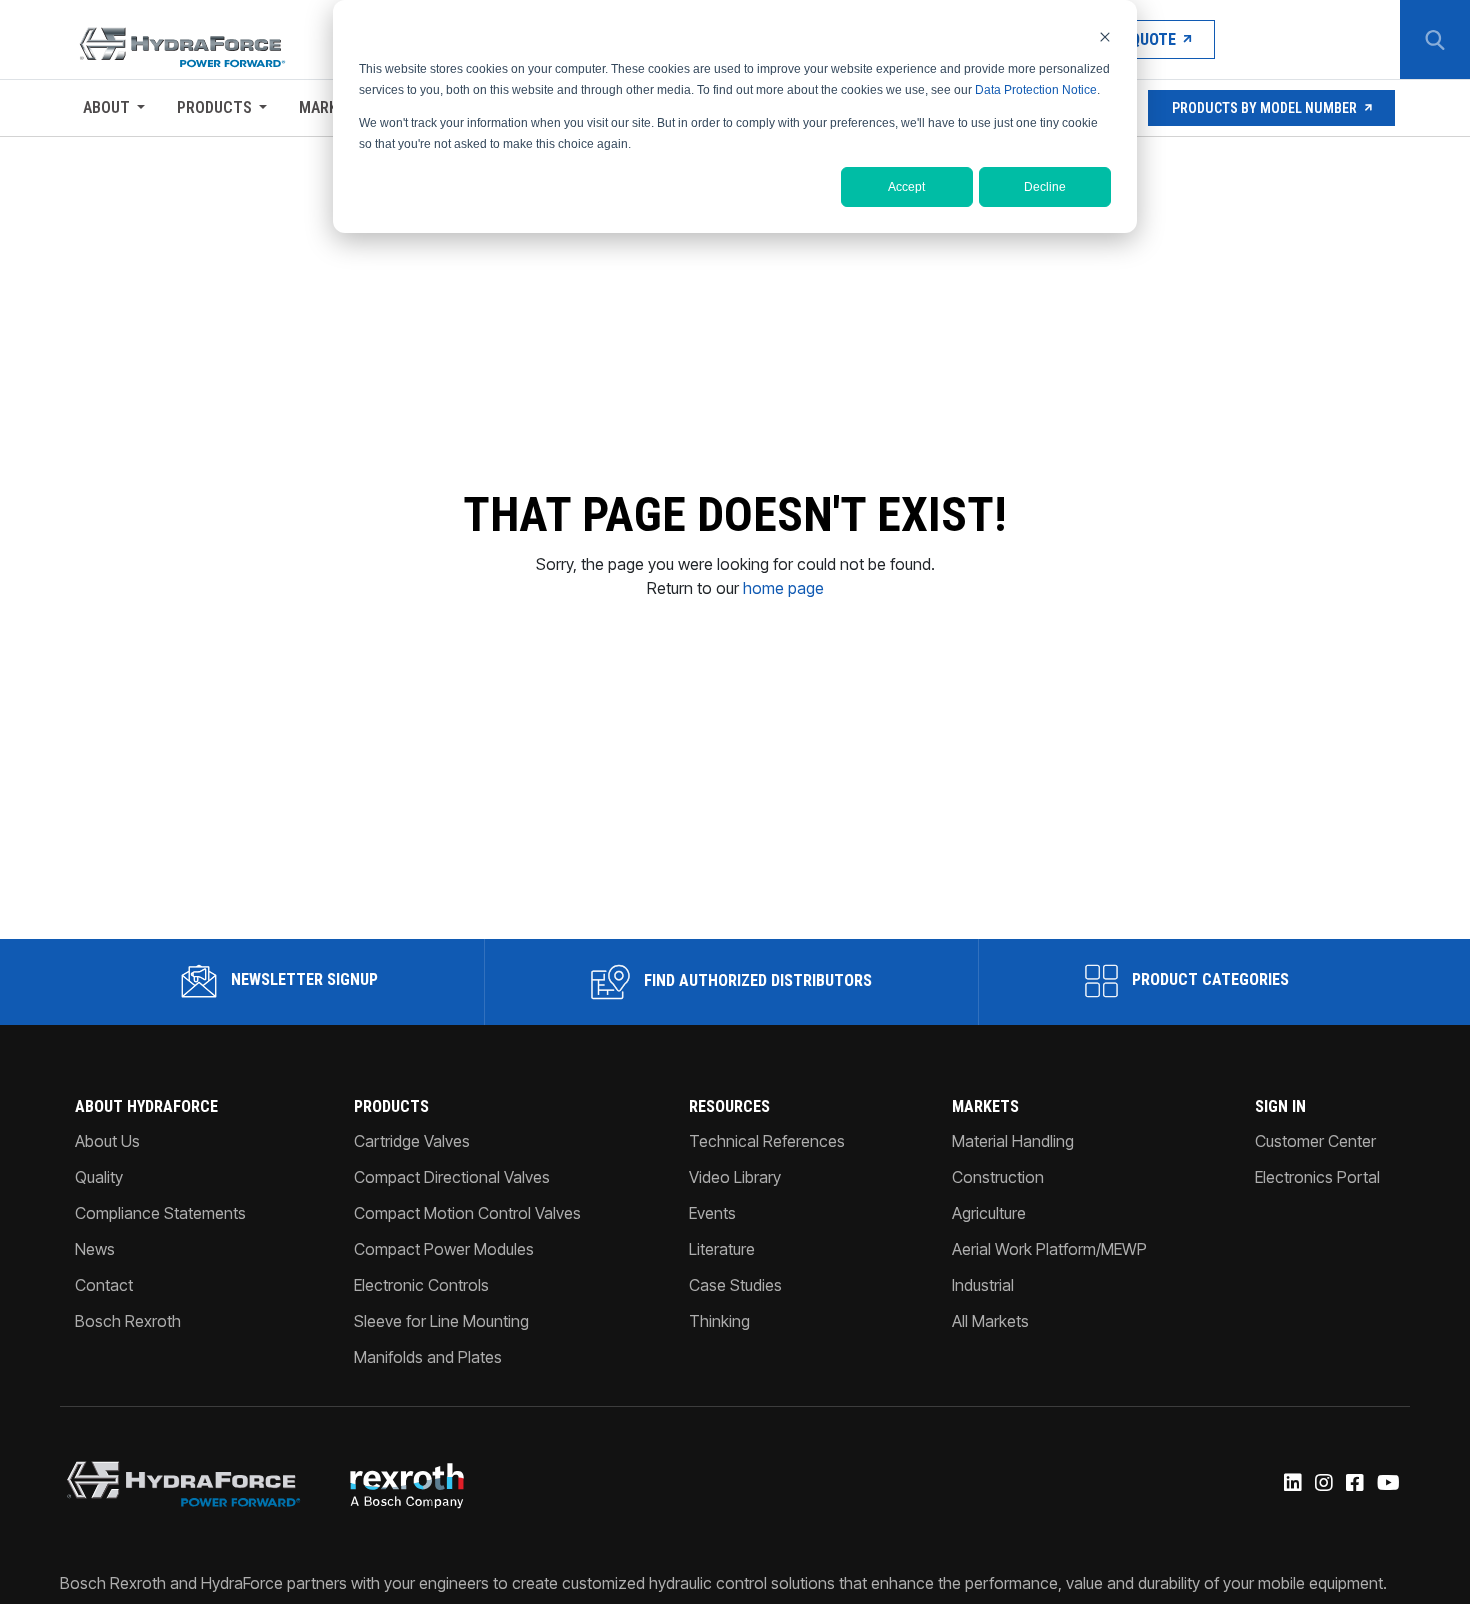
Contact (104, 1285)
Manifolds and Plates (428, 1357)
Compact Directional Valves (452, 1177)
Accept (906, 187)
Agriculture (989, 1213)
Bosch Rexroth (128, 1321)
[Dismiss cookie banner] (1105, 36)
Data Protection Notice (1036, 90)
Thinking (719, 1321)
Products (214, 107)
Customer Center (1315, 1141)
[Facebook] (1353, 1484)
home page (783, 588)
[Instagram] (1322, 1484)
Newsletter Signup (302, 979)
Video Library (735, 1177)
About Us (107, 1141)
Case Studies (735, 1285)
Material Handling (1013, 1141)
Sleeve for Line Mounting (441, 1321)
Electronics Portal (1317, 1177)
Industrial (983, 1285)
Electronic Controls (421, 1285)
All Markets (990, 1321)
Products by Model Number (1264, 108)
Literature (722, 1249)
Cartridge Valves (412, 1141)
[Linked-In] (1291, 1484)
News (95, 1249)
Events (712, 1213)
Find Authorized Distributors (756, 980)
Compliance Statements (160, 1213)
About (106, 107)
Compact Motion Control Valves (467, 1213)
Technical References (767, 1141)
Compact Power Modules (444, 1249)
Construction (998, 1177)
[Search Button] (1435, 40)
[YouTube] (1387, 1484)
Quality (99, 1177)
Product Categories (1208, 979)
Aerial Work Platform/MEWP (1049, 1249)
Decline (1045, 187)
